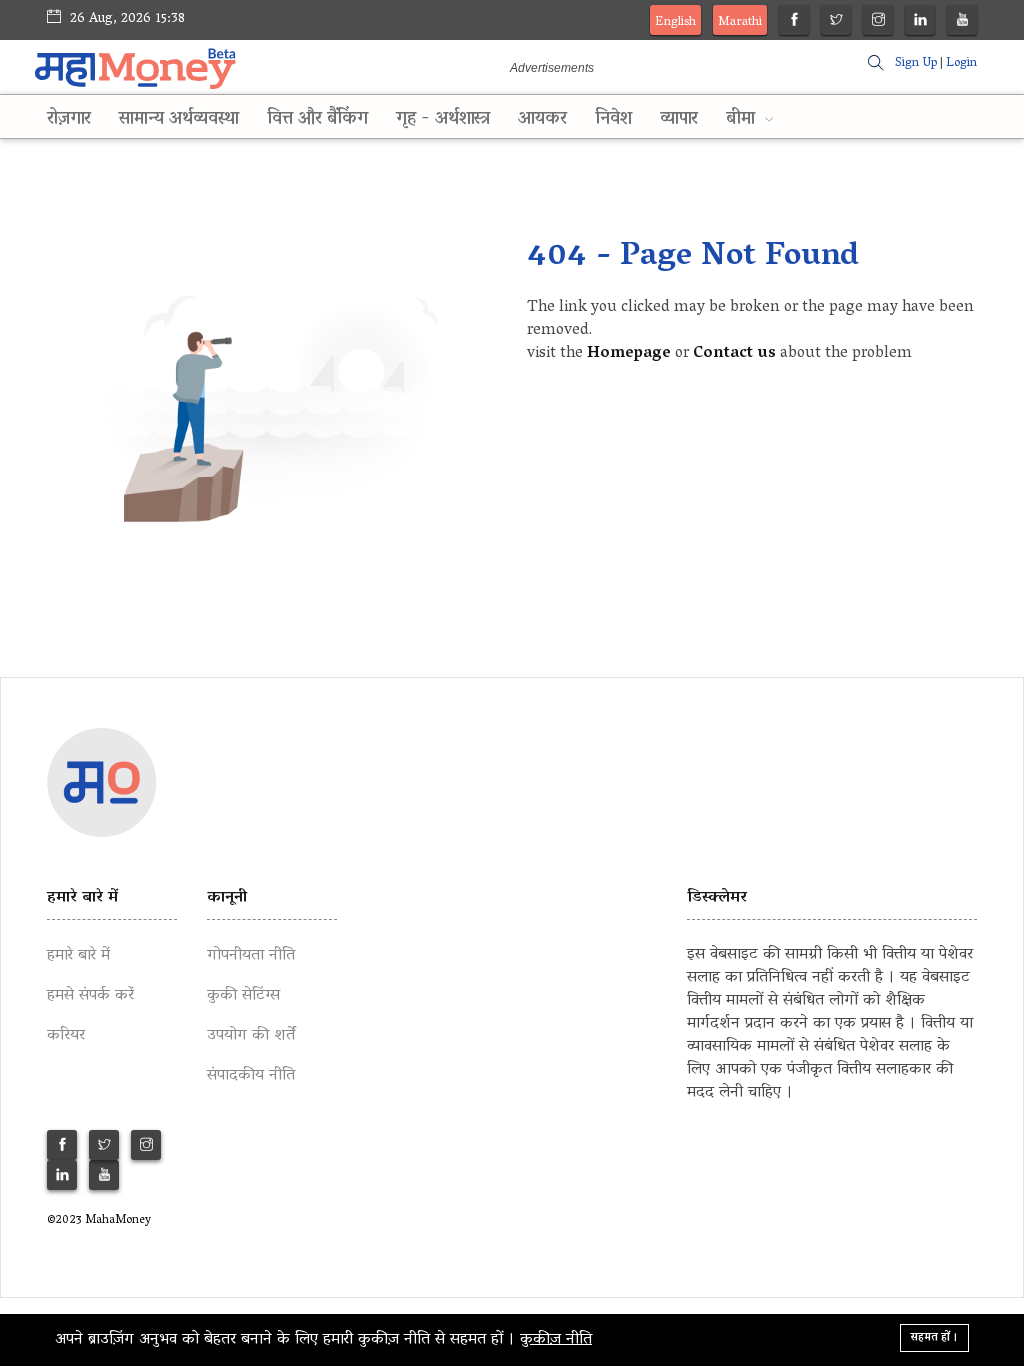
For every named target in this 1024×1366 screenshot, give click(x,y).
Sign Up (916, 63)
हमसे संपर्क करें (90, 996)
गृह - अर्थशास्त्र (443, 120)
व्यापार (679, 120)
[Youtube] (962, 22)
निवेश (613, 120)
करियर (66, 1036)
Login (961, 63)
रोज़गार (69, 120)
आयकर (542, 120)
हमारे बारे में (78, 956)
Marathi (740, 22)
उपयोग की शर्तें (251, 1036)
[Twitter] (836, 22)
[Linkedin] (920, 22)
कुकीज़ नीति (556, 1340)
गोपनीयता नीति (251, 956)
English (675, 22)
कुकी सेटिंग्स (243, 996)
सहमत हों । (934, 1337)
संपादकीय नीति (251, 1076)
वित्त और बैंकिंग (317, 120)
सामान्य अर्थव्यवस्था (179, 120)
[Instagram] (878, 22)
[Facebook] (794, 22)
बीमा (743, 120)
